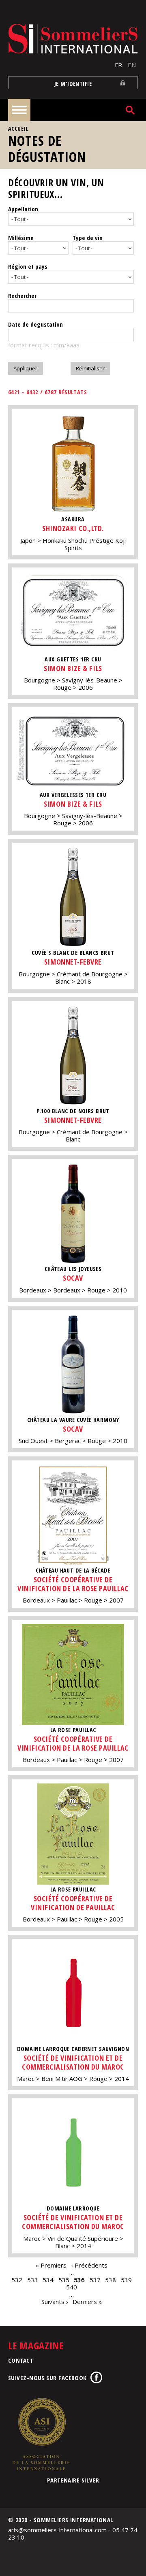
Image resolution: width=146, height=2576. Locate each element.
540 (72, 2287)
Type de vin (88, 238)
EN (132, 65)
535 (64, 2280)
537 (95, 2280)
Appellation (23, 209)
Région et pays (28, 266)
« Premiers (51, 2265)
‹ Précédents (89, 2265)
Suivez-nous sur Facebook (47, 2378)
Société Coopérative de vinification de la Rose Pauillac (73, 1584)
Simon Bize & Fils (73, 668)
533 (33, 2280)
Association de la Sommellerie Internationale (41, 2434)
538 (111, 2280)
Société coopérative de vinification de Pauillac (73, 1903)
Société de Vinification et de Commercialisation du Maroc (73, 2062)
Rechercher (22, 295)
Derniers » (87, 2302)
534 (48, 2280)
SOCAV (73, 1278)
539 (126, 2280)
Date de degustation (35, 324)
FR (118, 65)
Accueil (18, 129)
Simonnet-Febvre (73, 962)
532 (17, 2280)
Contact (21, 2360)
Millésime (21, 238)
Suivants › (55, 2302)
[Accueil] (73, 39)
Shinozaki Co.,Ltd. (73, 528)
